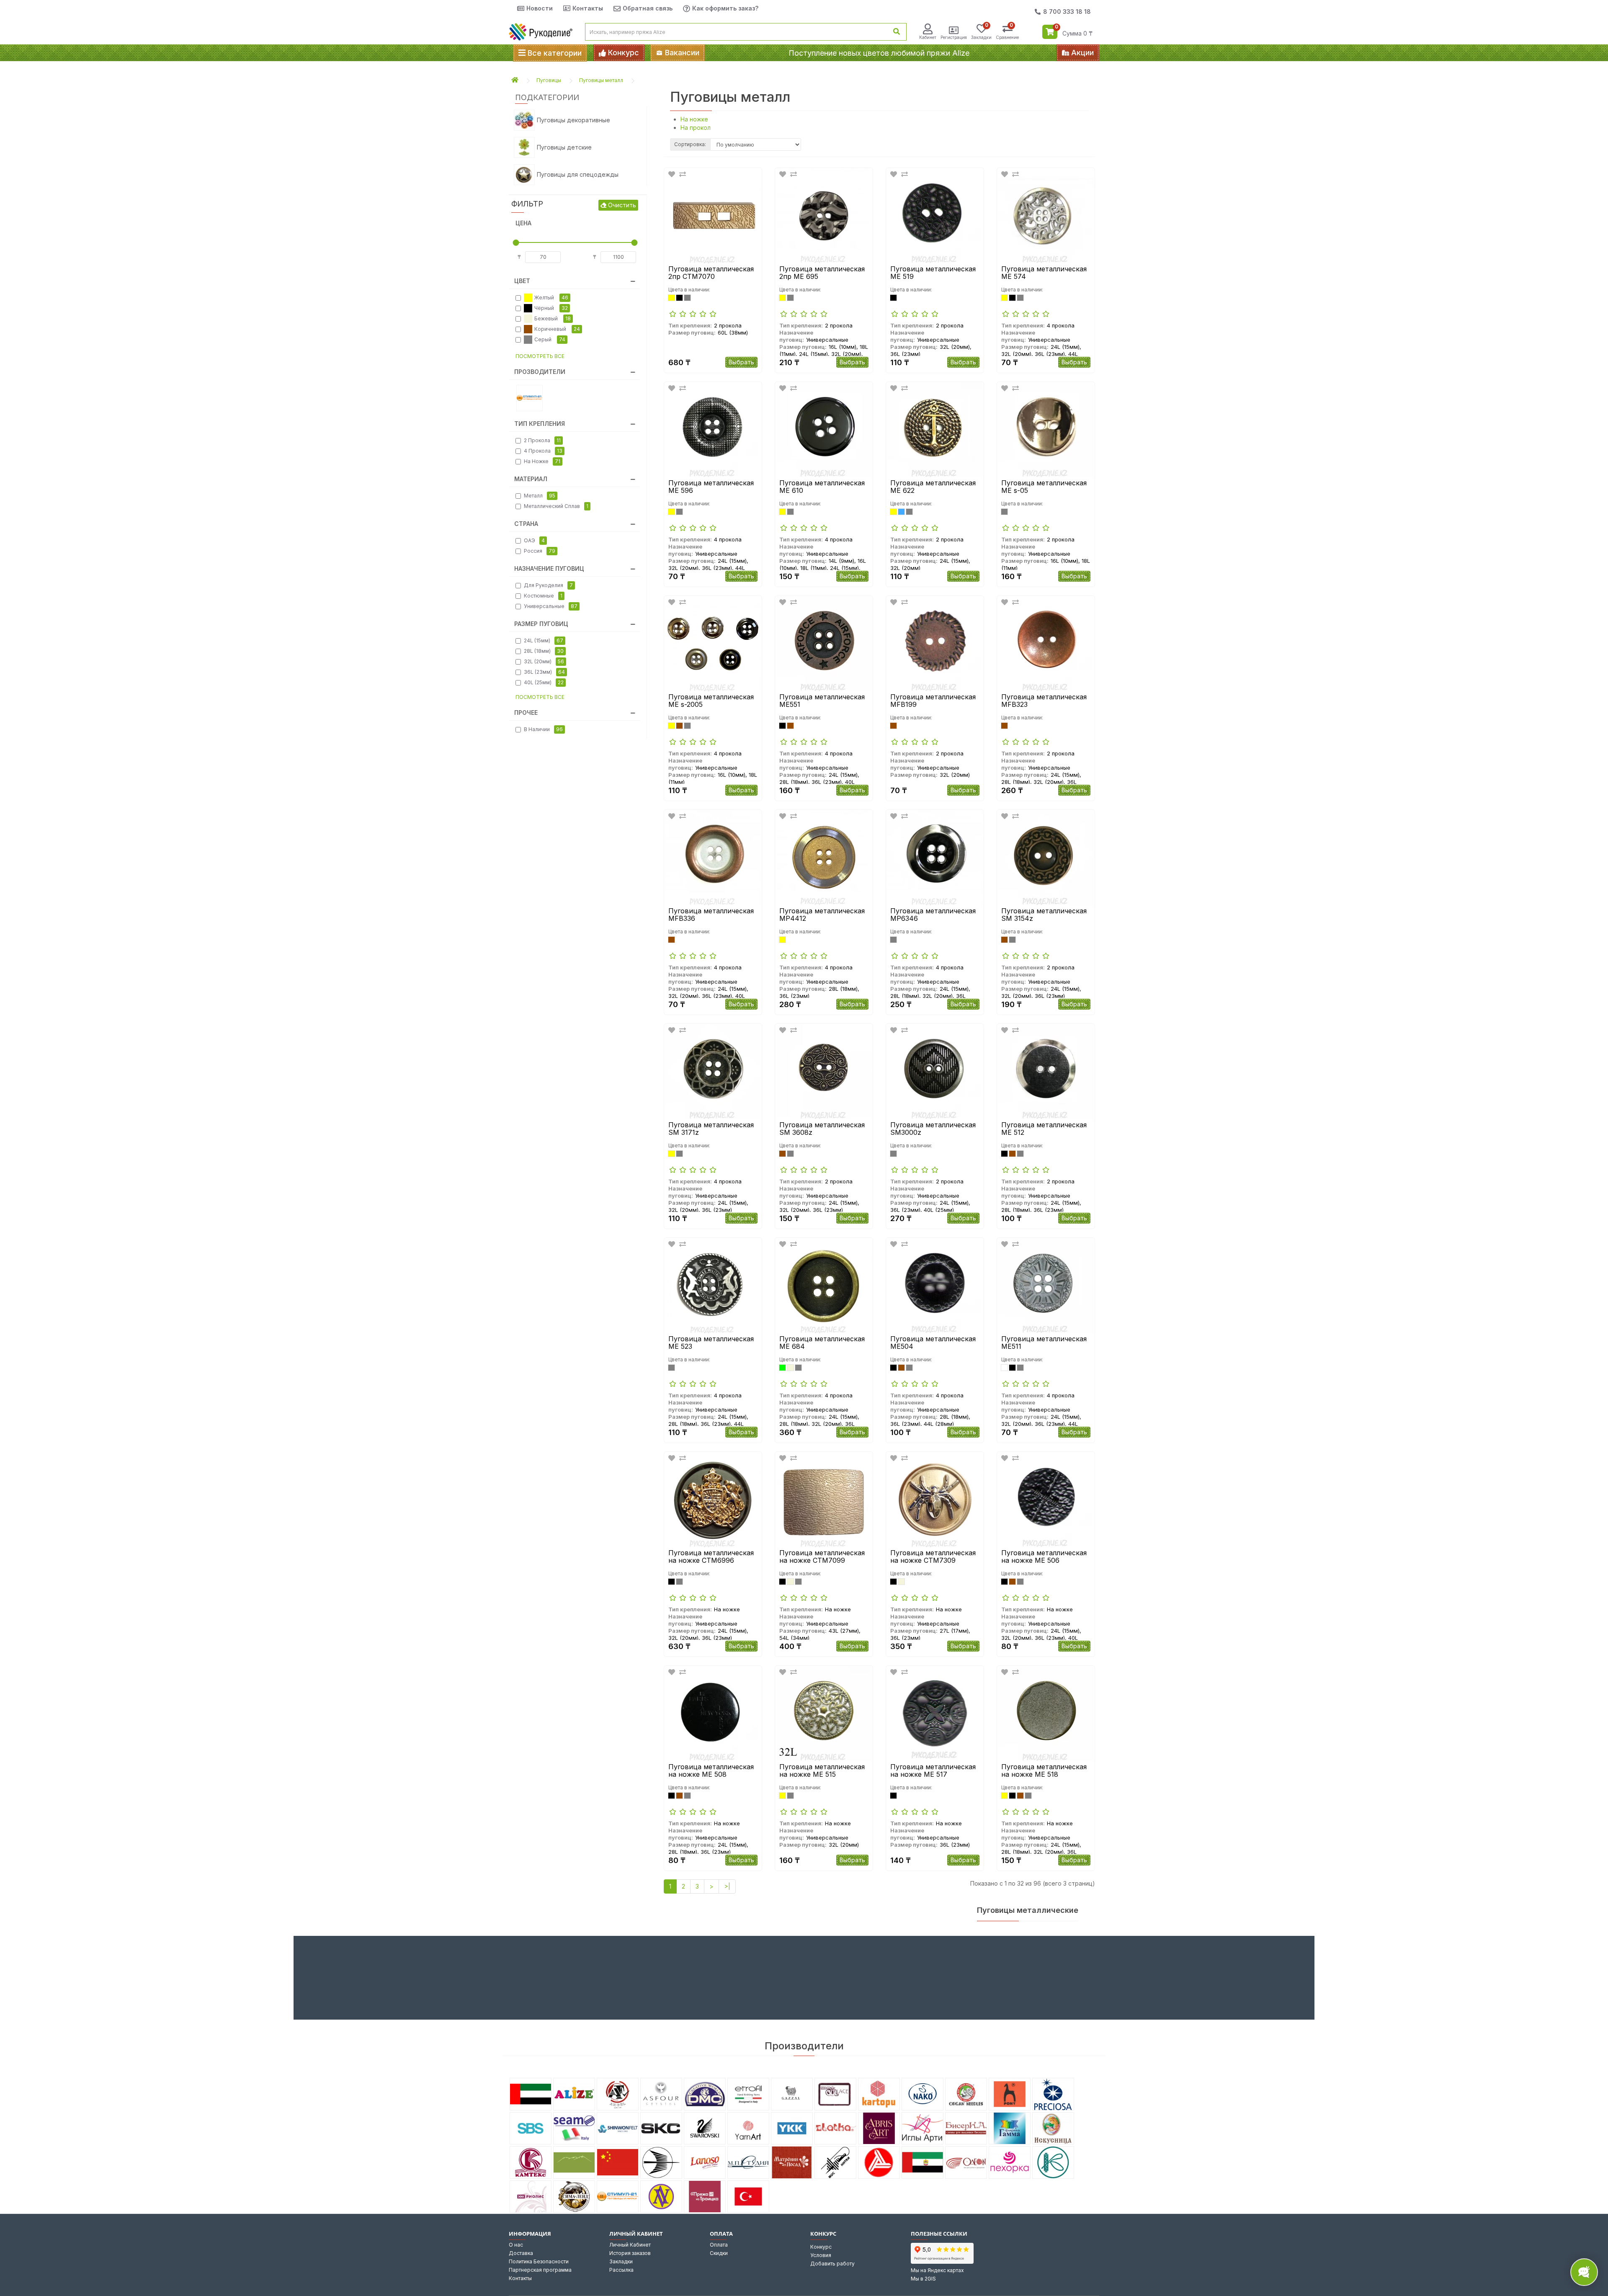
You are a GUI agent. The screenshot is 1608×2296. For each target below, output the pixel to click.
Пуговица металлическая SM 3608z (822, 1129)
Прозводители (540, 372)
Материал (531, 479)
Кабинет (928, 37)
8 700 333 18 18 (1067, 12)
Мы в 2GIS (923, 2279)
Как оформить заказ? (725, 8)
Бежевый (553, 318)
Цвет (522, 281)
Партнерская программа (540, 2270)
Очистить (621, 205)
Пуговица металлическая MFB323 (1044, 701)
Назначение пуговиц (549, 568)
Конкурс (821, 2247)
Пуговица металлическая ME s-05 (1044, 487)
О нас (516, 2245)
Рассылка (621, 2270)
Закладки (621, 2261)
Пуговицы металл (601, 80)
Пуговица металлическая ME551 (822, 701)
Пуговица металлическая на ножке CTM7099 (822, 1557)
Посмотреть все (540, 356)
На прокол (696, 128)
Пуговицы (549, 80)
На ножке (694, 119)
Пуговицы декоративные (573, 120)
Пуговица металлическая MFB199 (933, 701)
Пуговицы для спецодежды (578, 174)
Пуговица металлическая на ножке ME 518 (1044, 1771)
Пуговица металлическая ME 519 (933, 273)
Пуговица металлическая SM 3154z (1044, 915)
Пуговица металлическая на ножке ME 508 (711, 1771)
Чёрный (551, 308)
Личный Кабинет (630, 2245)
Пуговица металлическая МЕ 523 (711, 1343)
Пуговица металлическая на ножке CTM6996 (711, 1557)
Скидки (719, 2253)
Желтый (551, 298)
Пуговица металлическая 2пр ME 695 (822, 273)
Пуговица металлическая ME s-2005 (711, 701)
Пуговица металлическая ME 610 (822, 487)
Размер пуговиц (541, 624)
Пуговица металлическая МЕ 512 (1044, 1129)
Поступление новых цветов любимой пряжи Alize (879, 53)
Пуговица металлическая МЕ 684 (822, 1343)
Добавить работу (832, 2264)
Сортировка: (690, 144)
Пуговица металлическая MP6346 (933, 915)
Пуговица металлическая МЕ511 (1044, 1343)
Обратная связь (648, 8)
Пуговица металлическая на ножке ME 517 (933, 1771)
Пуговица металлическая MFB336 (711, 915)
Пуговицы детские (564, 147)
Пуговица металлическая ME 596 (711, 487)
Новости (540, 8)
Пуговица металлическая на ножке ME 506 (1044, 1557)
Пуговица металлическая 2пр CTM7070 (711, 273)
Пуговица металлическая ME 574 (1044, 273)
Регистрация (954, 37)
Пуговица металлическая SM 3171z (711, 1129)
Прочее (526, 713)
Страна (526, 524)
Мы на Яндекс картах (937, 2270)
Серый (550, 339)
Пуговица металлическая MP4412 (822, 915)
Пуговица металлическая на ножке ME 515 (822, 1771)
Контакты (588, 8)
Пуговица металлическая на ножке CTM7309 (933, 1557)
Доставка (521, 2253)
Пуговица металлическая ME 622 (933, 487)
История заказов (630, 2253)
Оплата (719, 2245)
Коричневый (557, 329)
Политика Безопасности (539, 2261)
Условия (821, 2255)
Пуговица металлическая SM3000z (933, 1129)
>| (727, 1886)
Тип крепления (540, 424)
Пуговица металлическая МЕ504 (933, 1343)
